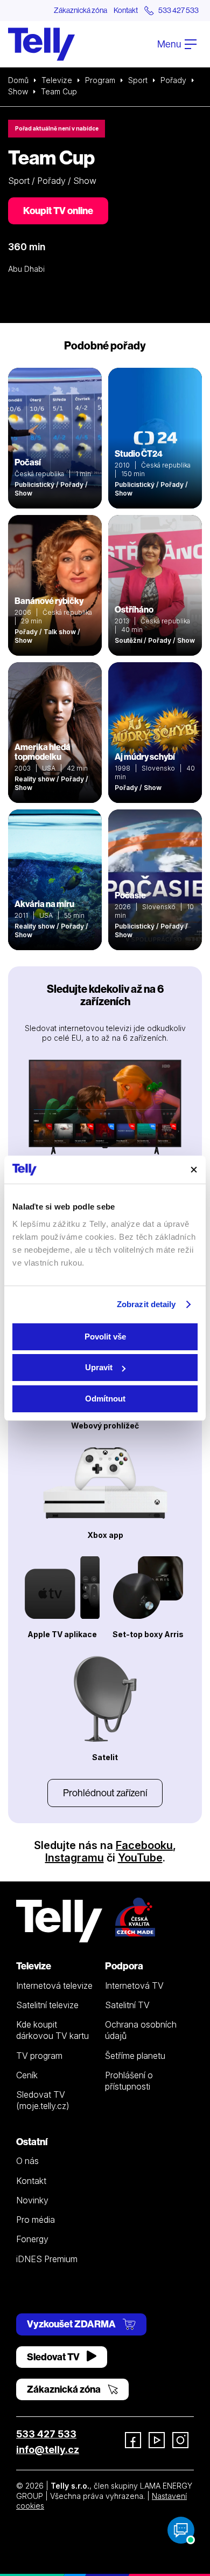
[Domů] (41, 44)
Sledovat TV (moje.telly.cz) (43, 2100)
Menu (170, 44)
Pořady (173, 80)
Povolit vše (105, 1337)
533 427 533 (46, 2434)
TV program (39, 2056)
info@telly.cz (48, 2450)
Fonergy (32, 2239)
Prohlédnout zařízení (105, 1793)
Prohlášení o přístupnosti (129, 2081)
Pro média (36, 2220)
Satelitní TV (127, 2005)
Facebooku (144, 1845)
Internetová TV (134, 1986)
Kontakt (126, 10)
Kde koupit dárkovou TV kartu (52, 2030)
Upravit (99, 1367)
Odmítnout (105, 1399)
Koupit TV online (58, 211)
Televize (57, 80)
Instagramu (75, 1858)
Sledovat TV (54, 2357)
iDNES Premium (47, 2259)
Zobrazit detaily (146, 1304)
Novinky (32, 2200)
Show (18, 91)
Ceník (27, 2075)
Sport (138, 80)
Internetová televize (54, 1986)
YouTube (140, 1858)
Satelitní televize (47, 2005)
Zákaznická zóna (80, 10)
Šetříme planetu (135, 2056)
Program (100, 80)
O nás (27, 2161)
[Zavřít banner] (194, 1170)
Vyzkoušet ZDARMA (72, 2324)
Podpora (124, 1966)
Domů (18, 80)
